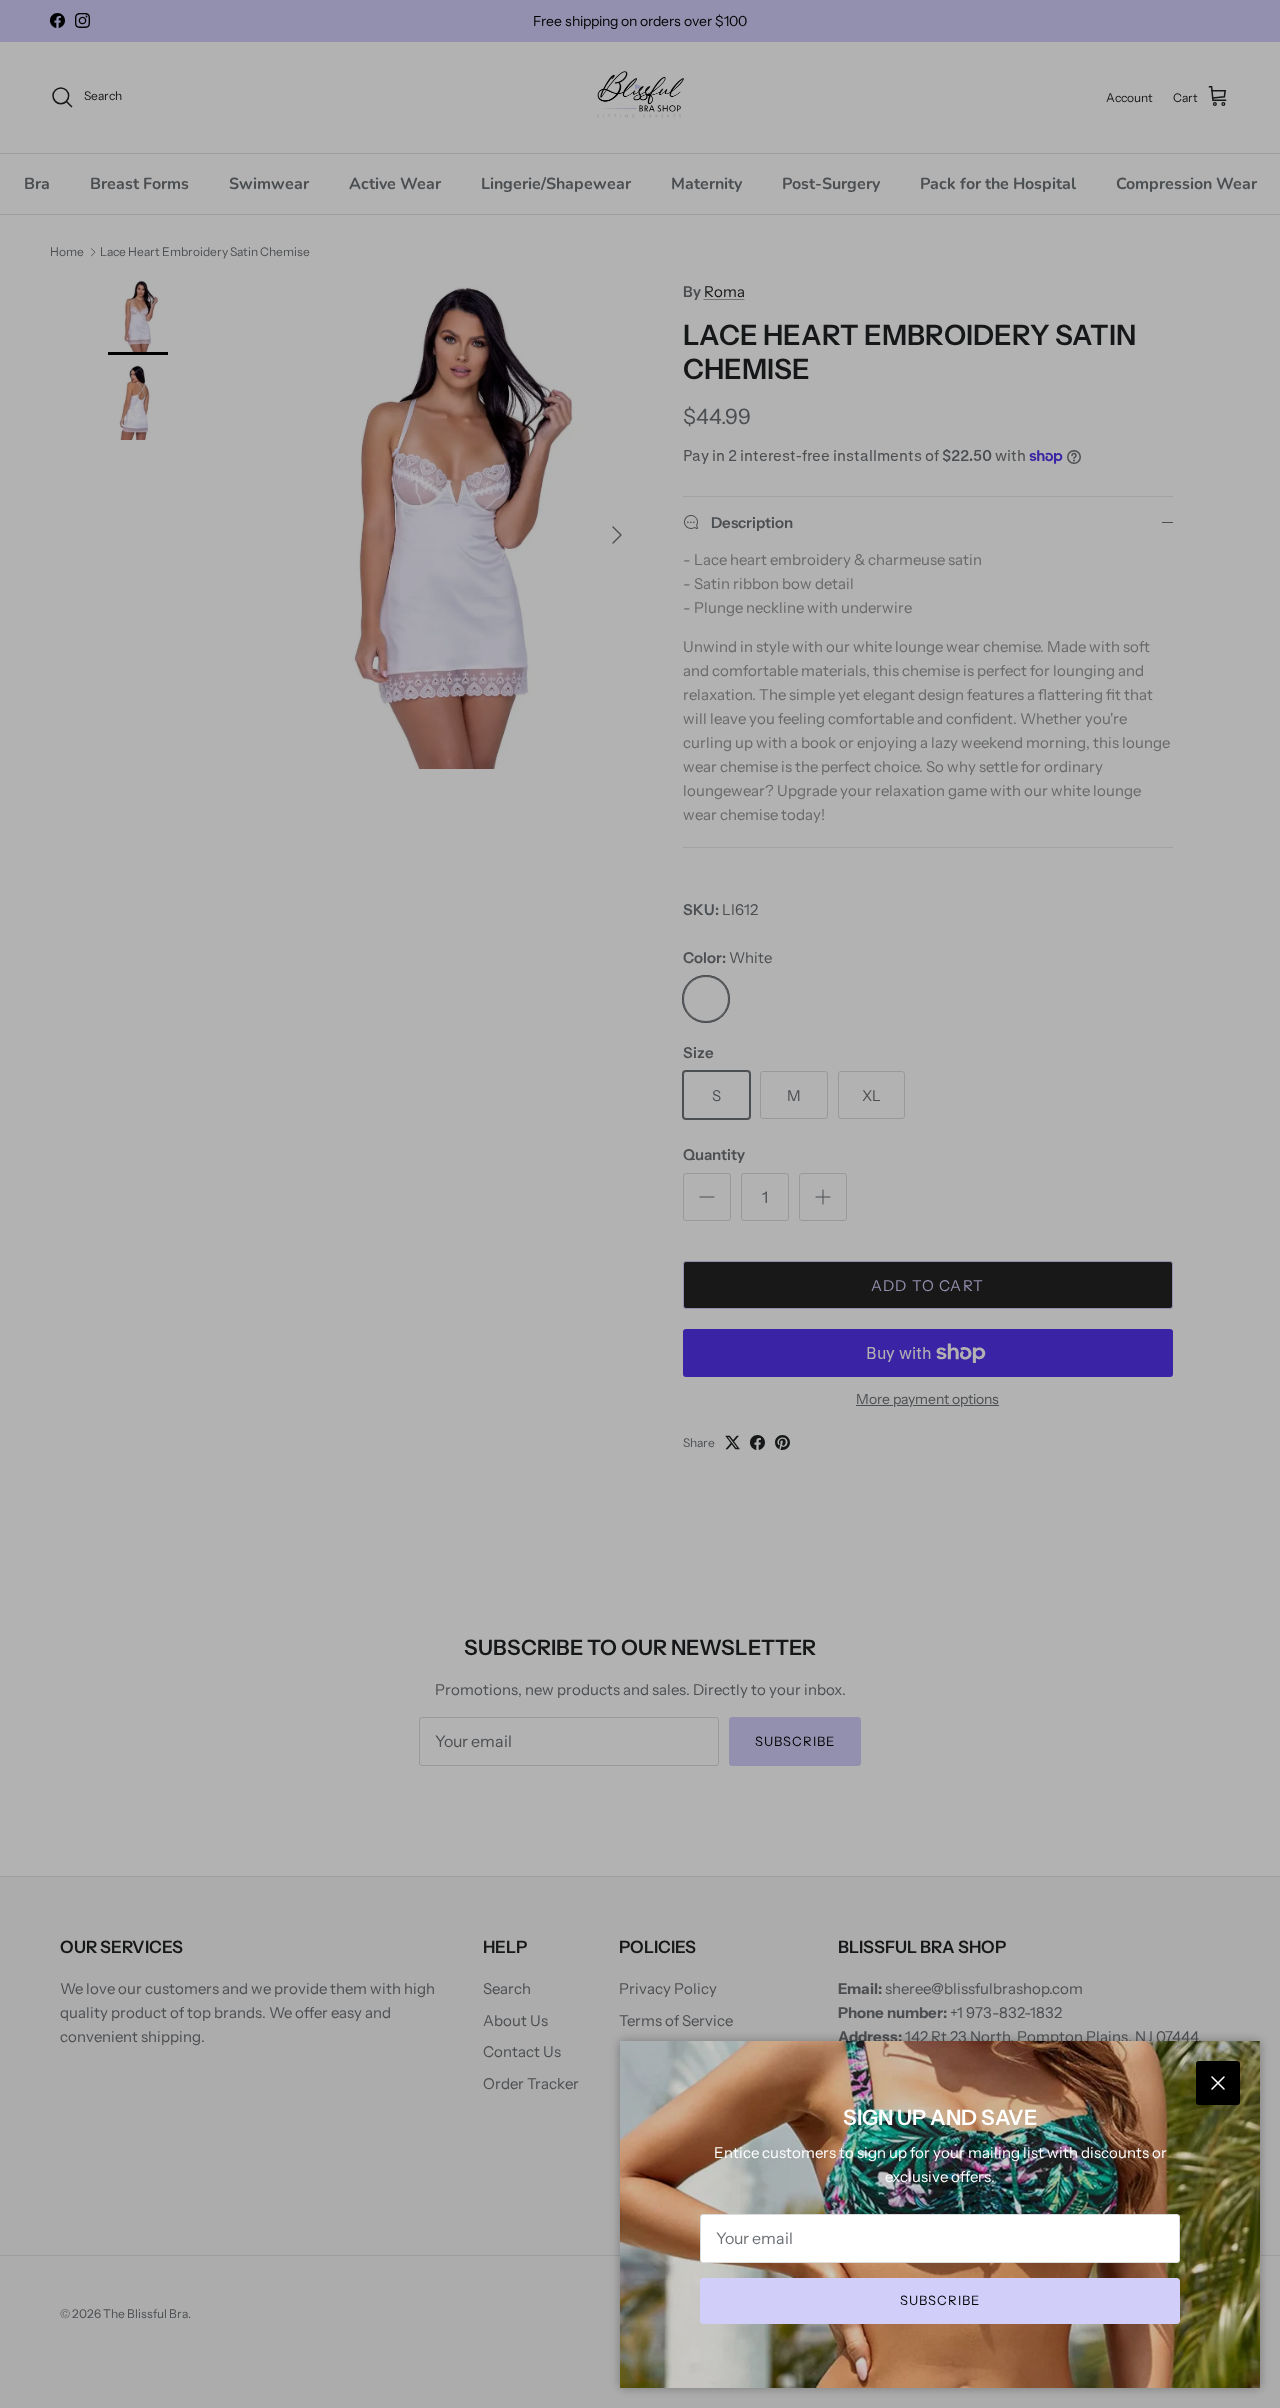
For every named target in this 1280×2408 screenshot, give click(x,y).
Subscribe (940, 2300)
